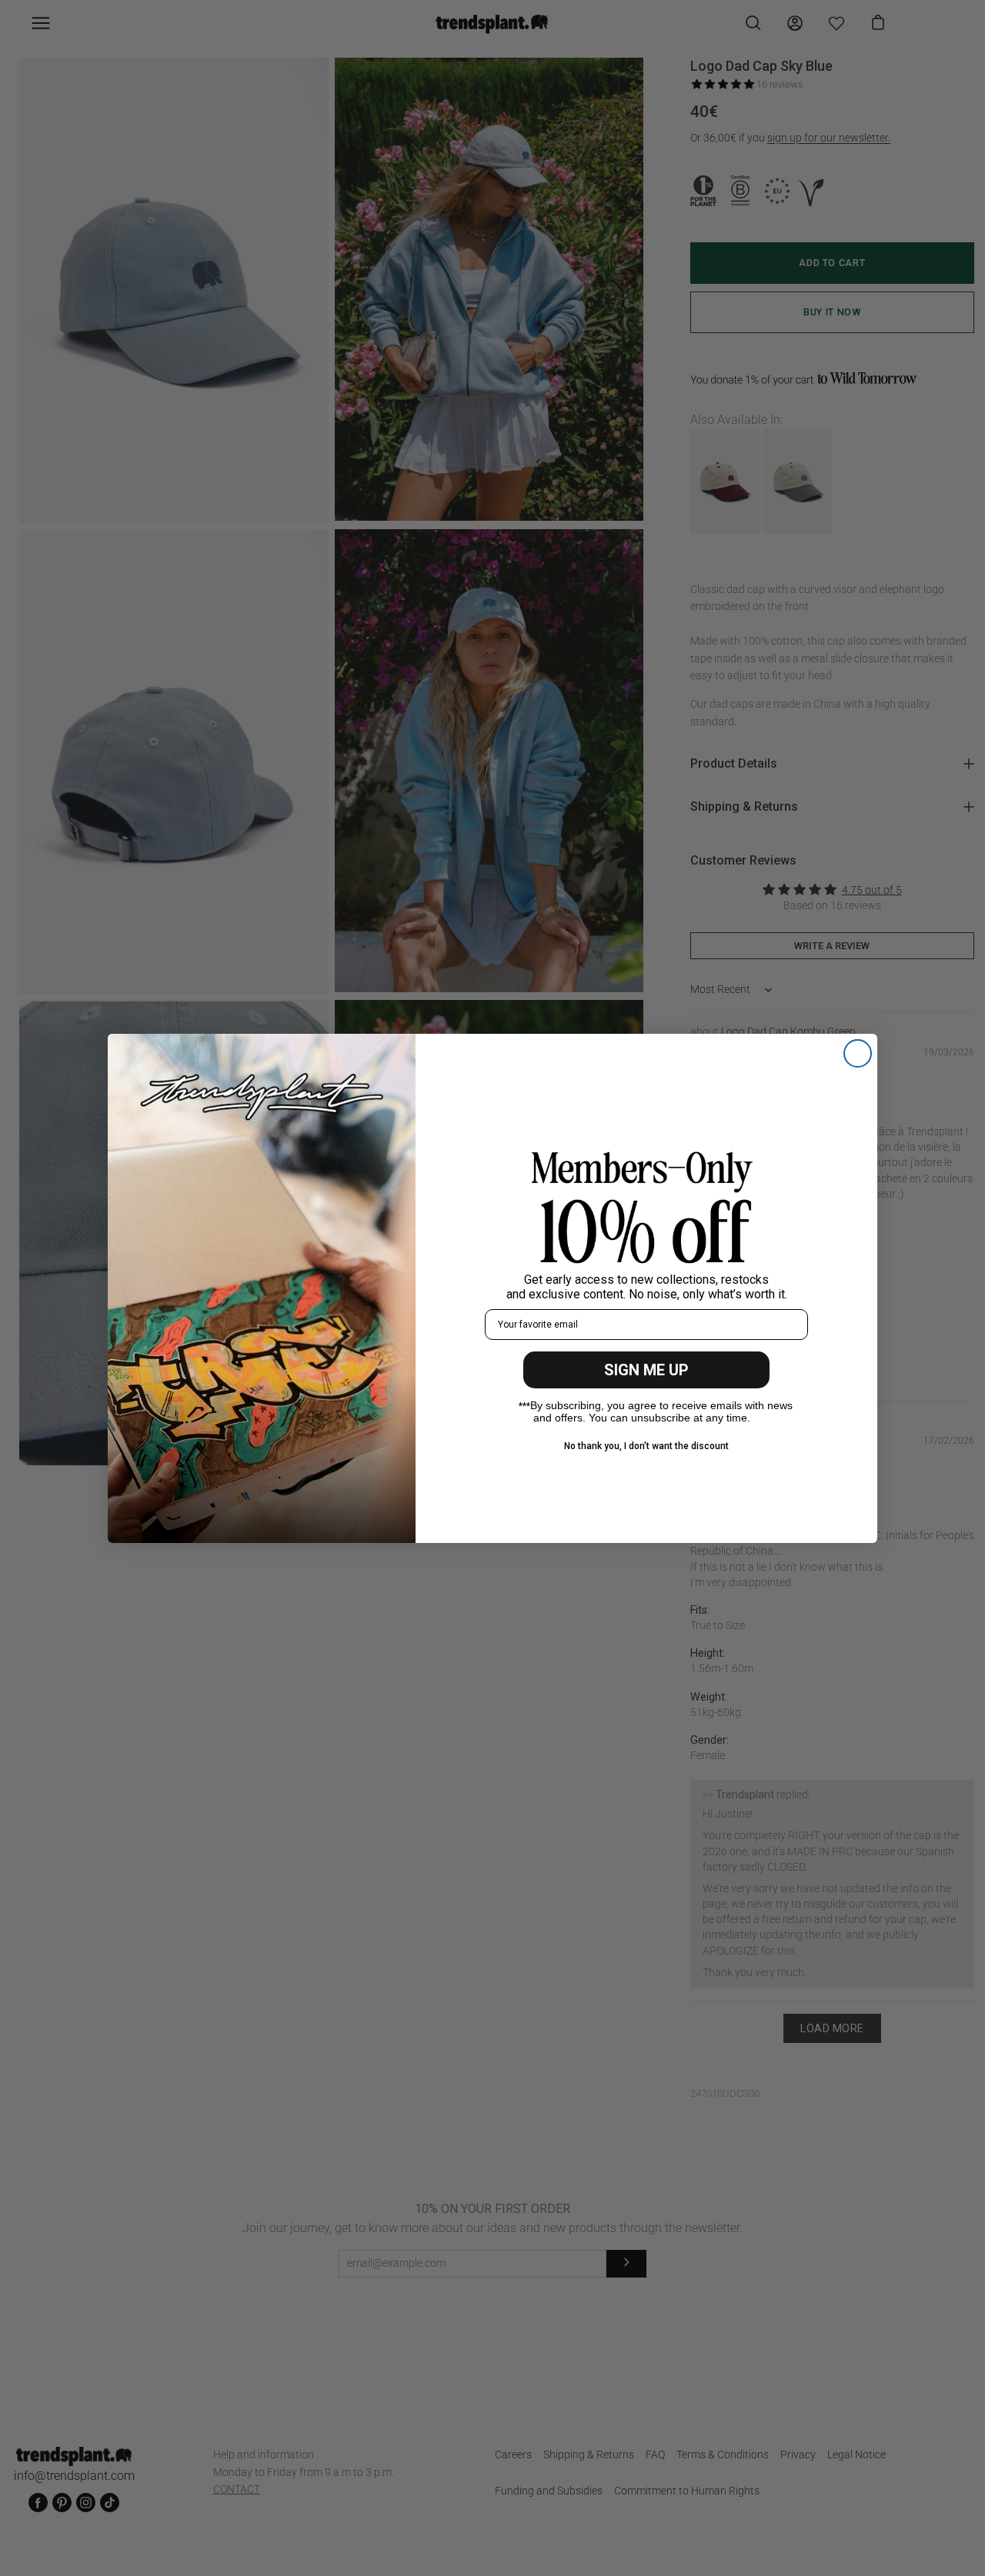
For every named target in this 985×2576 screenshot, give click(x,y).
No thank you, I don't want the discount (646, 1446)
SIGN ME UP (646, 1370)
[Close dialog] (858, 1053)
